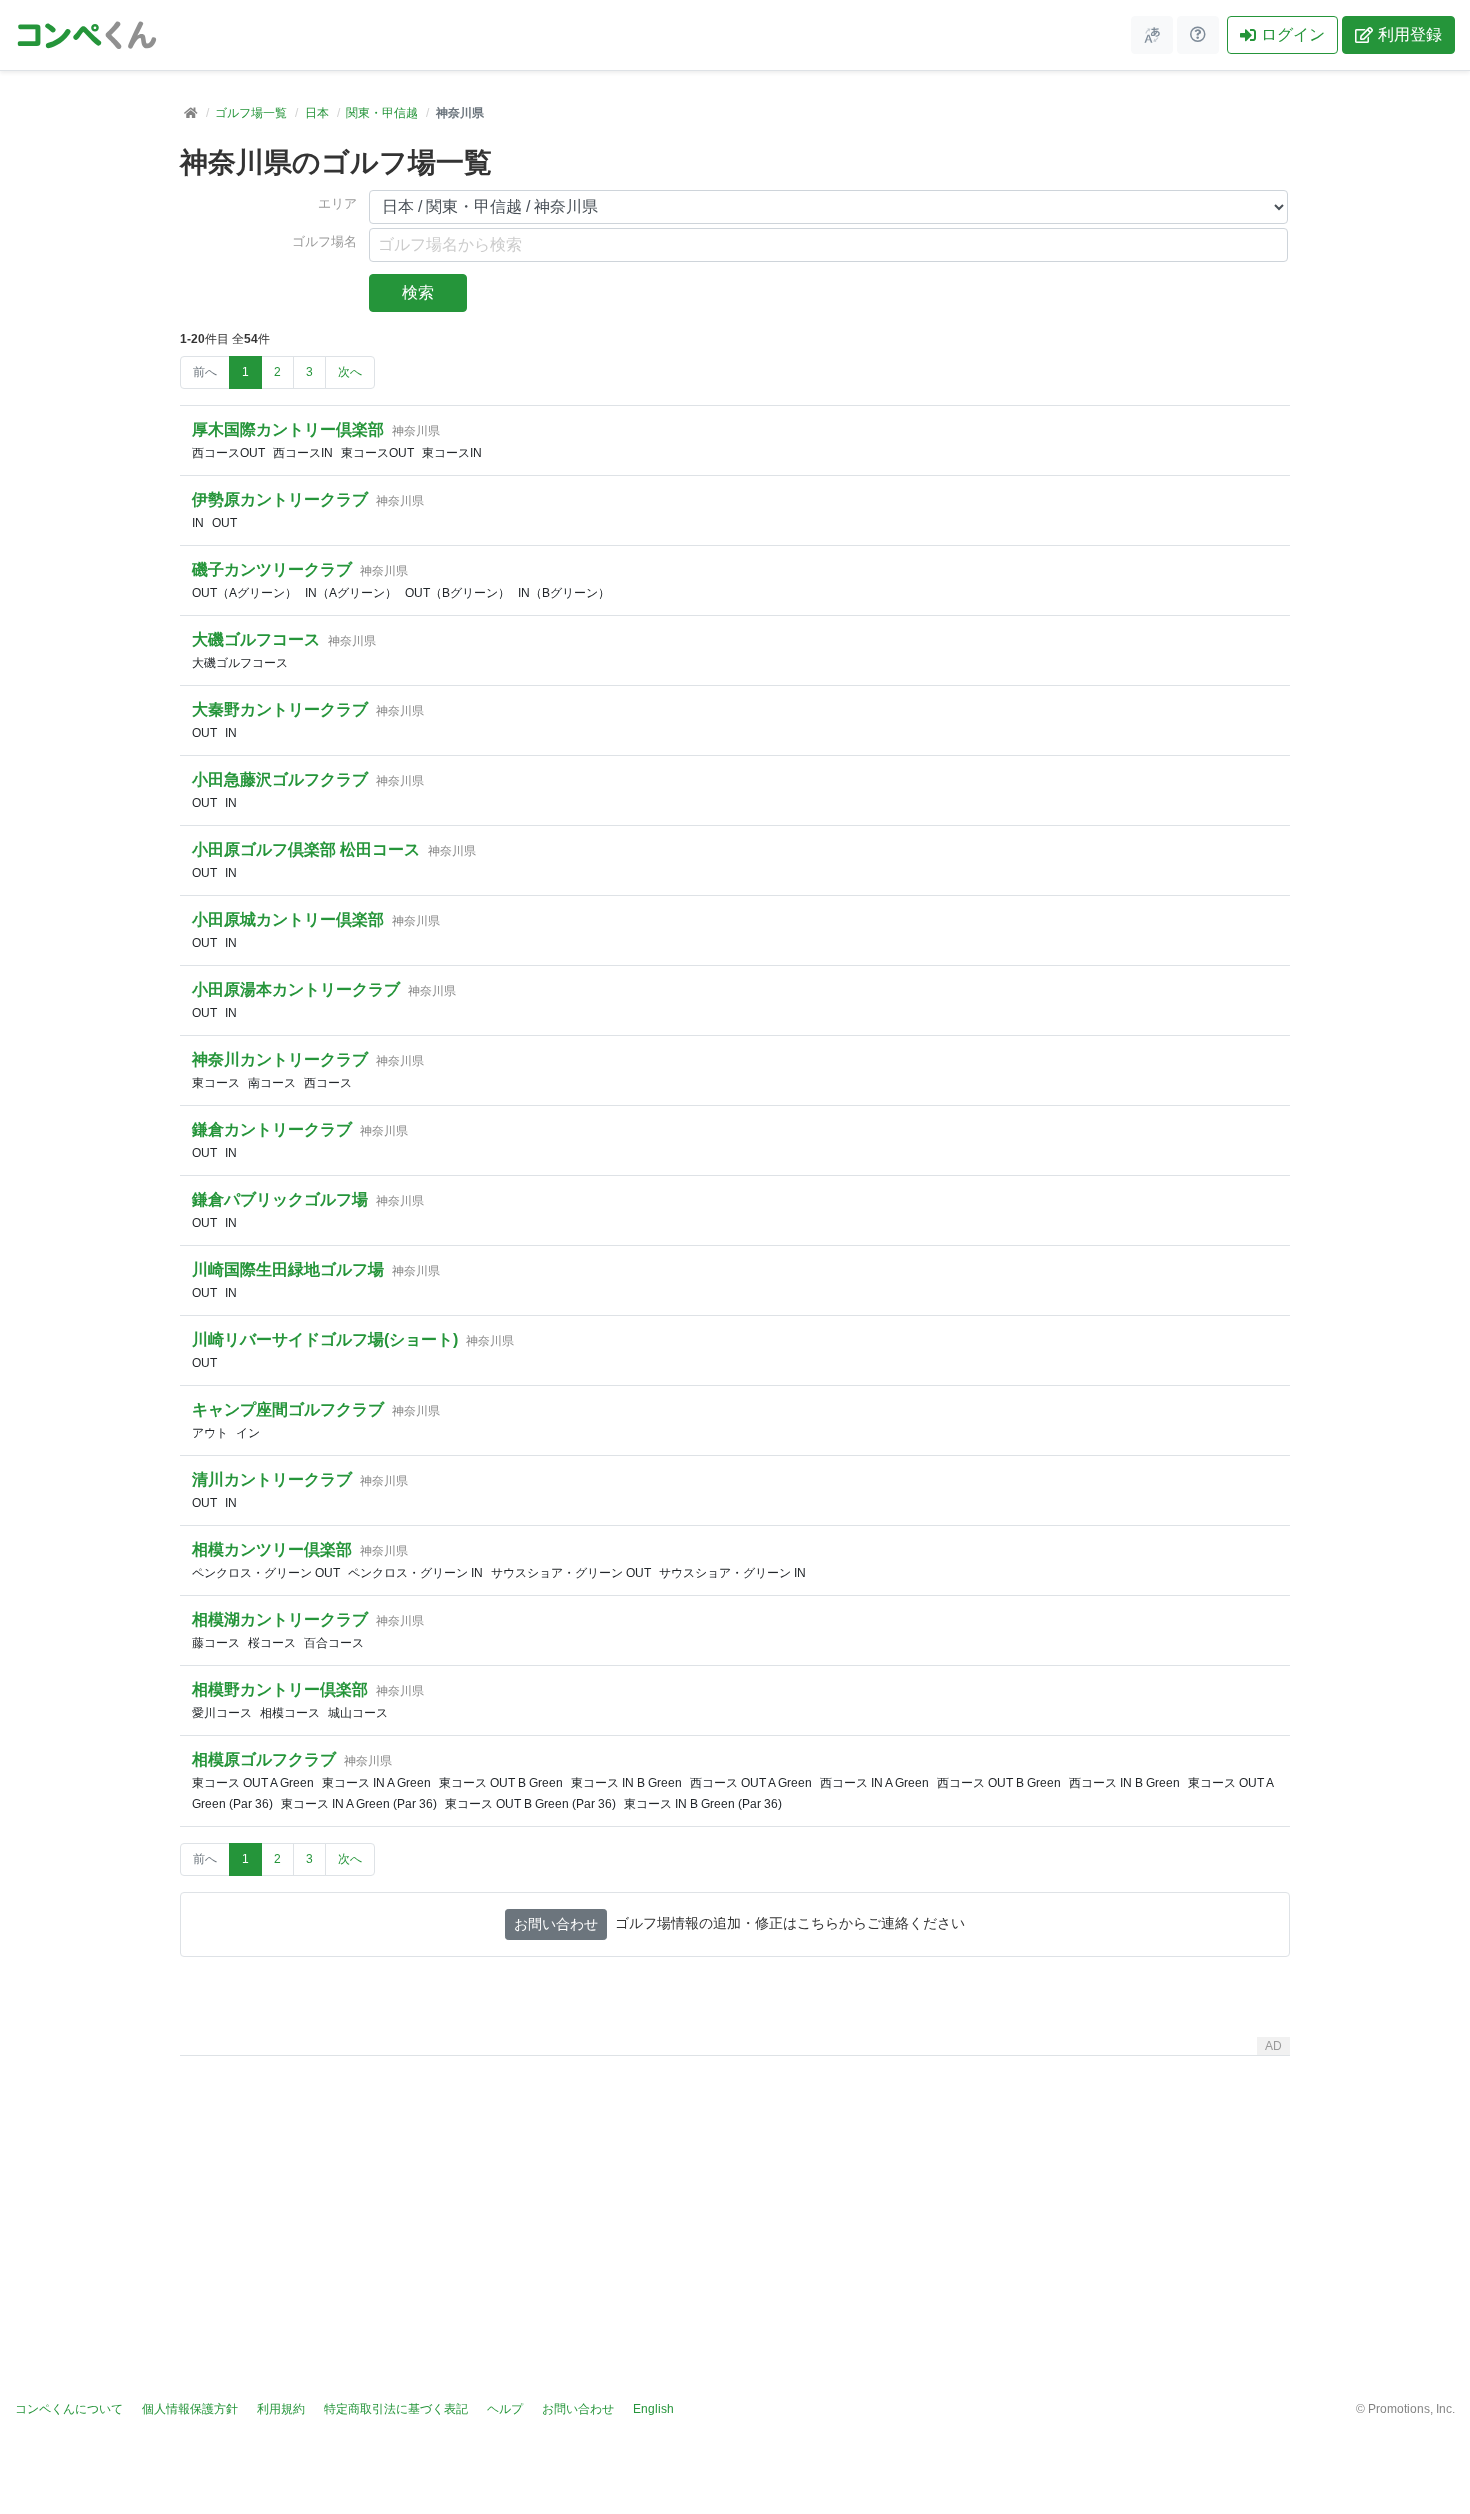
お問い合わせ (556, 1924)
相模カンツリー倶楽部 (272, 1549)
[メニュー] (1152, 35)
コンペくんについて (69, 2409)
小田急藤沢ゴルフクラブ (280, 779)
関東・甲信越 (382, 113)
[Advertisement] (735, 2204)
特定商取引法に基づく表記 (396, 2409)
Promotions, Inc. (1411, 2409)
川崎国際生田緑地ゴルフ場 (288, 1269)
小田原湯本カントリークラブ (296, 989)
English (653, 2409)
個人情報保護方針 (190, 2409)
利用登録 (1410, 34)
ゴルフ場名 (324, 242)
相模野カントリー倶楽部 (280, 1689)
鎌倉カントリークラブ (272, 1129)
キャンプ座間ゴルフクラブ (288, 1409)
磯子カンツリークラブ (272, 569)
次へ (350, 372)
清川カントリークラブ (272, 1479)
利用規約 (281, 2409)
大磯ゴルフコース (256, 639)
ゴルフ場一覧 (251, 113)
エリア (337, 204)
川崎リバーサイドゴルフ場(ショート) (325, 1339)
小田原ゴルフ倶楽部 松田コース (306, 849)
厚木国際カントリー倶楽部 (288, 429)
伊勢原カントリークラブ (280, 499)
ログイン (1293, 34)
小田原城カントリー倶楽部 (288, 919)
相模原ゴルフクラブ (264, 1759)
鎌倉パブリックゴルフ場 (280, 1199)
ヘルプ (505, 2409)
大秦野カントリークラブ (280, 709)
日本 (317, 113)
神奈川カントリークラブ (280, 1059)
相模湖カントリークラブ (280, 1619)
